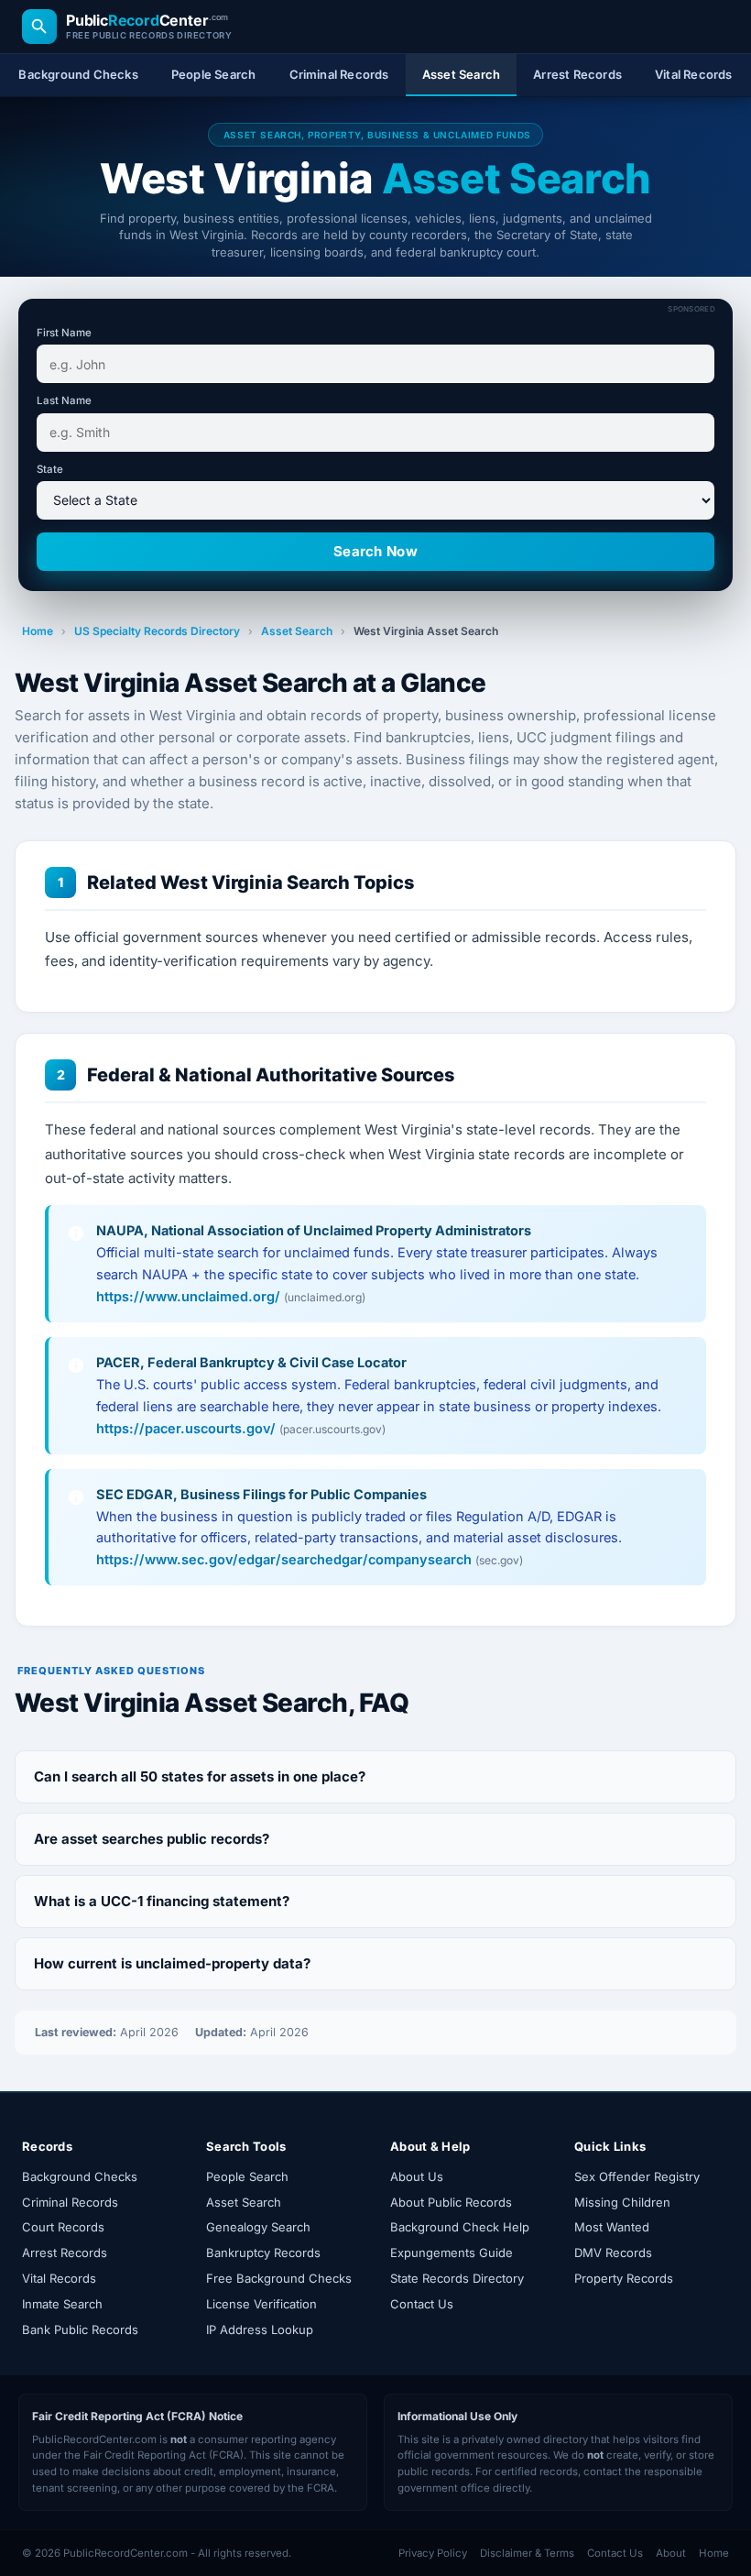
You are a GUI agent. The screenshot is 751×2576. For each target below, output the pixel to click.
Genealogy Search (258, 2227)
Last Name (64, 400)
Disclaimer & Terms (527, 2553)
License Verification (261, 2304)
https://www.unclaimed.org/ (188, 1296)
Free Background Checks (279, 2278)
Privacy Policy (433, 2553)
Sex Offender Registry (637, 2176)
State (50, 469)
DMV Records (613, 2253)
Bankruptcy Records (263, 2253)
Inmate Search (62, 2304)
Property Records (624, 2278)
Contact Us (422, 2304)
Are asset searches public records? (152, 1839)
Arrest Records (65, 2253)
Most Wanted (612, 2227)
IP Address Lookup (260, 2329)
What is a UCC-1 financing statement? (162, 1901)
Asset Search (297, 631)
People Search (247, 2176)
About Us (417, 2176)
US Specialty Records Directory (157, 631)
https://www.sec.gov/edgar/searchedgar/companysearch (284, 1559)
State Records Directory (457, 2278)
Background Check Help (460, 2227)
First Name (64, 333)
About (671, 2553)
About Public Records (451, 2202)
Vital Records (59, 2278)
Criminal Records (70, 2202)
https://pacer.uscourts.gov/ (186, 1428)
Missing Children (622, 2202)
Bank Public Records (80, 2329)
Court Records (63, 2227)
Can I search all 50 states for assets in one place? (200, 1776)
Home (38, 631)
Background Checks (80, 2176)
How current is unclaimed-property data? (172, 1963)
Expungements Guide (452, 2253)
